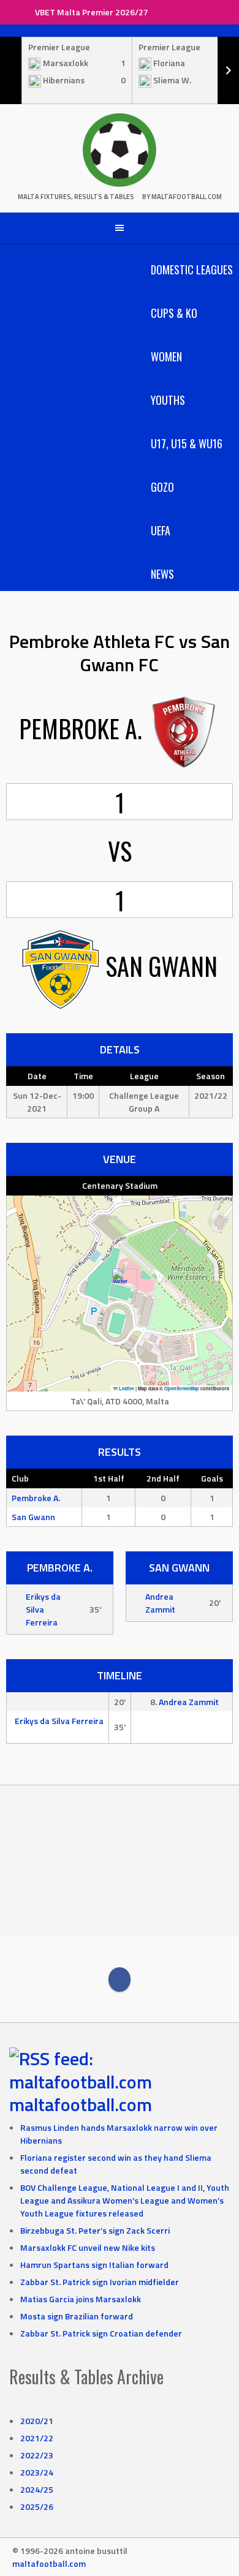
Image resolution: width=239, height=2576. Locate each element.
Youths (168, 400)
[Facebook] (120, 1979)
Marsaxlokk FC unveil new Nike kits (88, 2247)
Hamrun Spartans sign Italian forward (94, 2265)
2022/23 (37, 2455)
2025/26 (37, 2506)
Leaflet (126, 1388)
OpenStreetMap (182, 1388)
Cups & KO (174, 313)
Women (166, 356)
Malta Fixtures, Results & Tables (76, 197)
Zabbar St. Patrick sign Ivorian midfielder (100, 2282)
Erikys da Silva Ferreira (43, 1609)
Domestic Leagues (192, 269)
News (162, 574)
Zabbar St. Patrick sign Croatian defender (101, 2333)
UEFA (161, 530)
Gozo (162, 487)
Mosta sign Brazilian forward (77, 2316)
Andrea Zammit (160, 1603)
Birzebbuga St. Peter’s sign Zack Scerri (95, 2230)
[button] (120, 1281)
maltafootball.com (81, 2104)
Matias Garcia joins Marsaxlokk (81, 2299)
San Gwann (33, 1517)
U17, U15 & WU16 (187, 443)
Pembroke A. (36, 1498)
